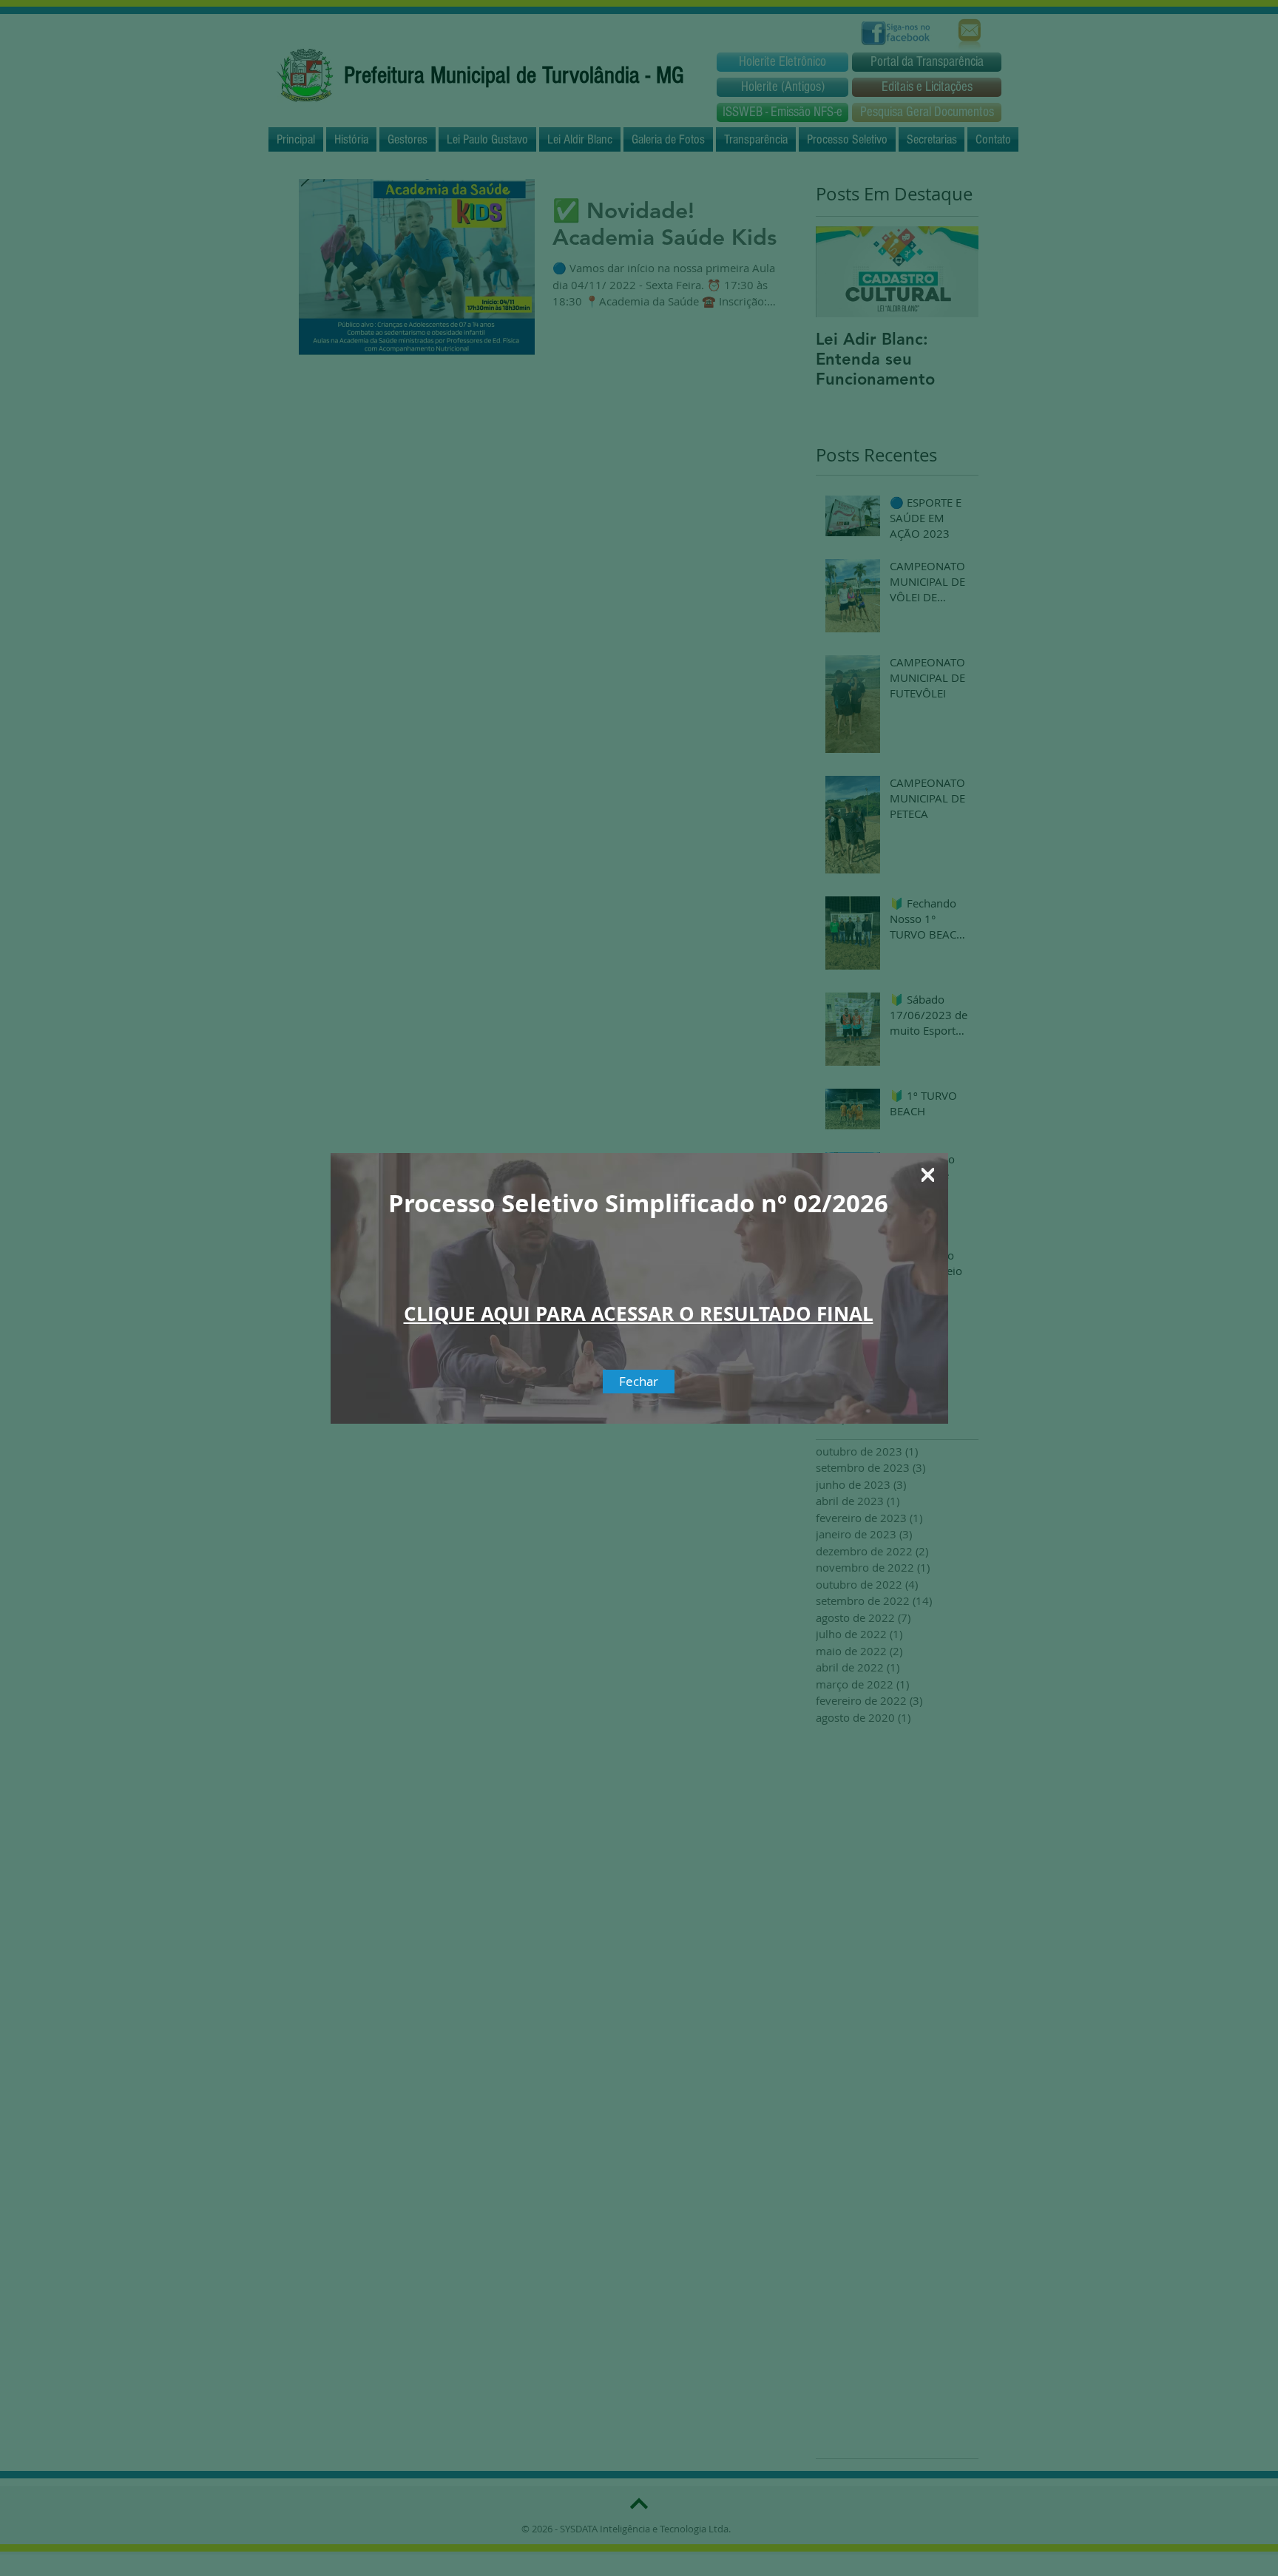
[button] (928, 1175)
